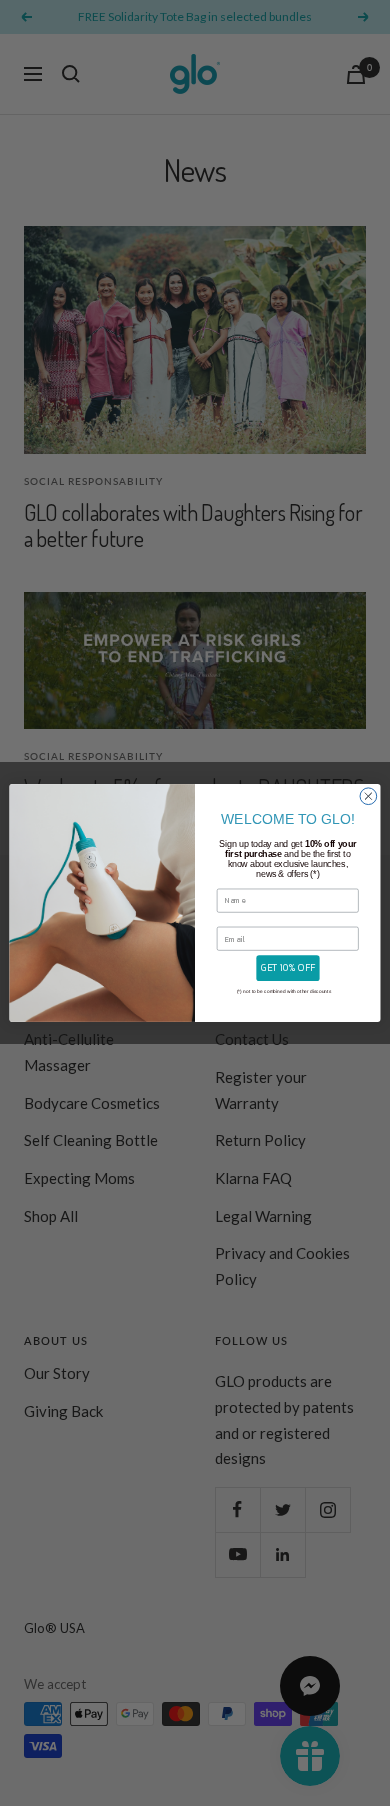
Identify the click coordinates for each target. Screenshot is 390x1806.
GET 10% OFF (288, 968)
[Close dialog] (368, 796)
